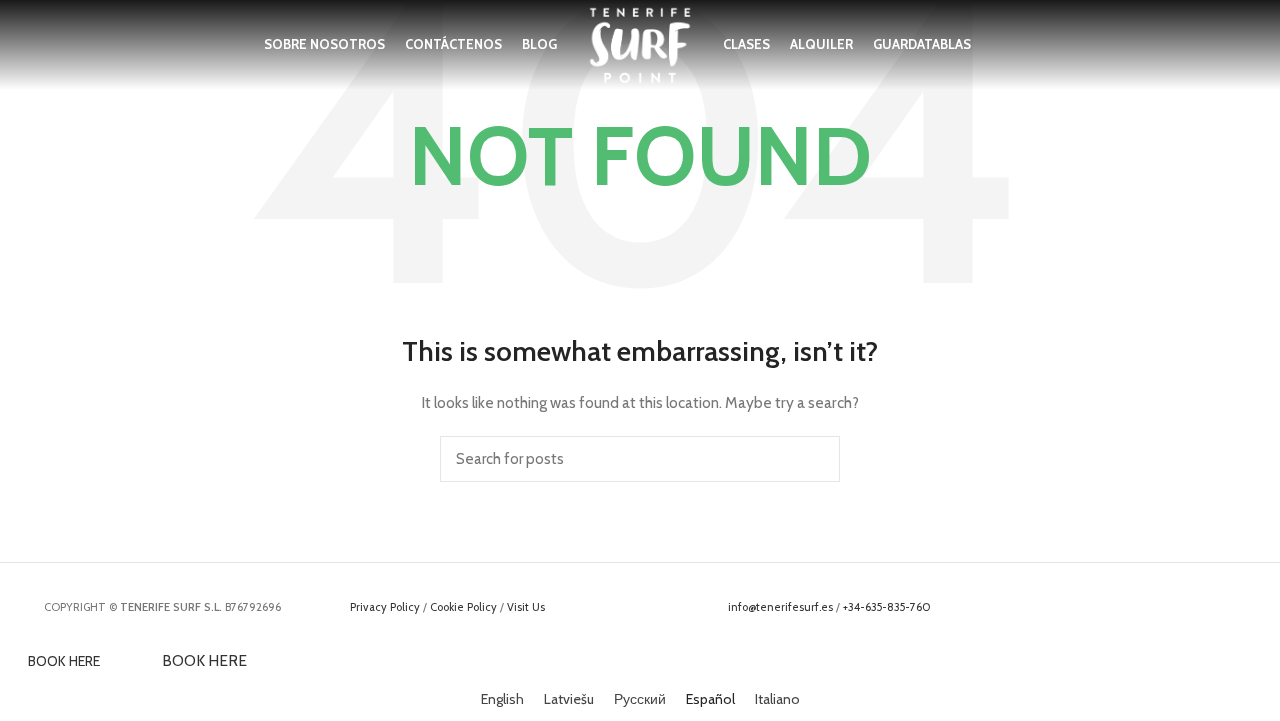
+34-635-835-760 (887, 607)
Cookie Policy (463, 607)
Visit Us (526, 607)
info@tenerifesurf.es (780, 607)
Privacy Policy (385, 607)
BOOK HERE (64, 661)
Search (813, 459)
